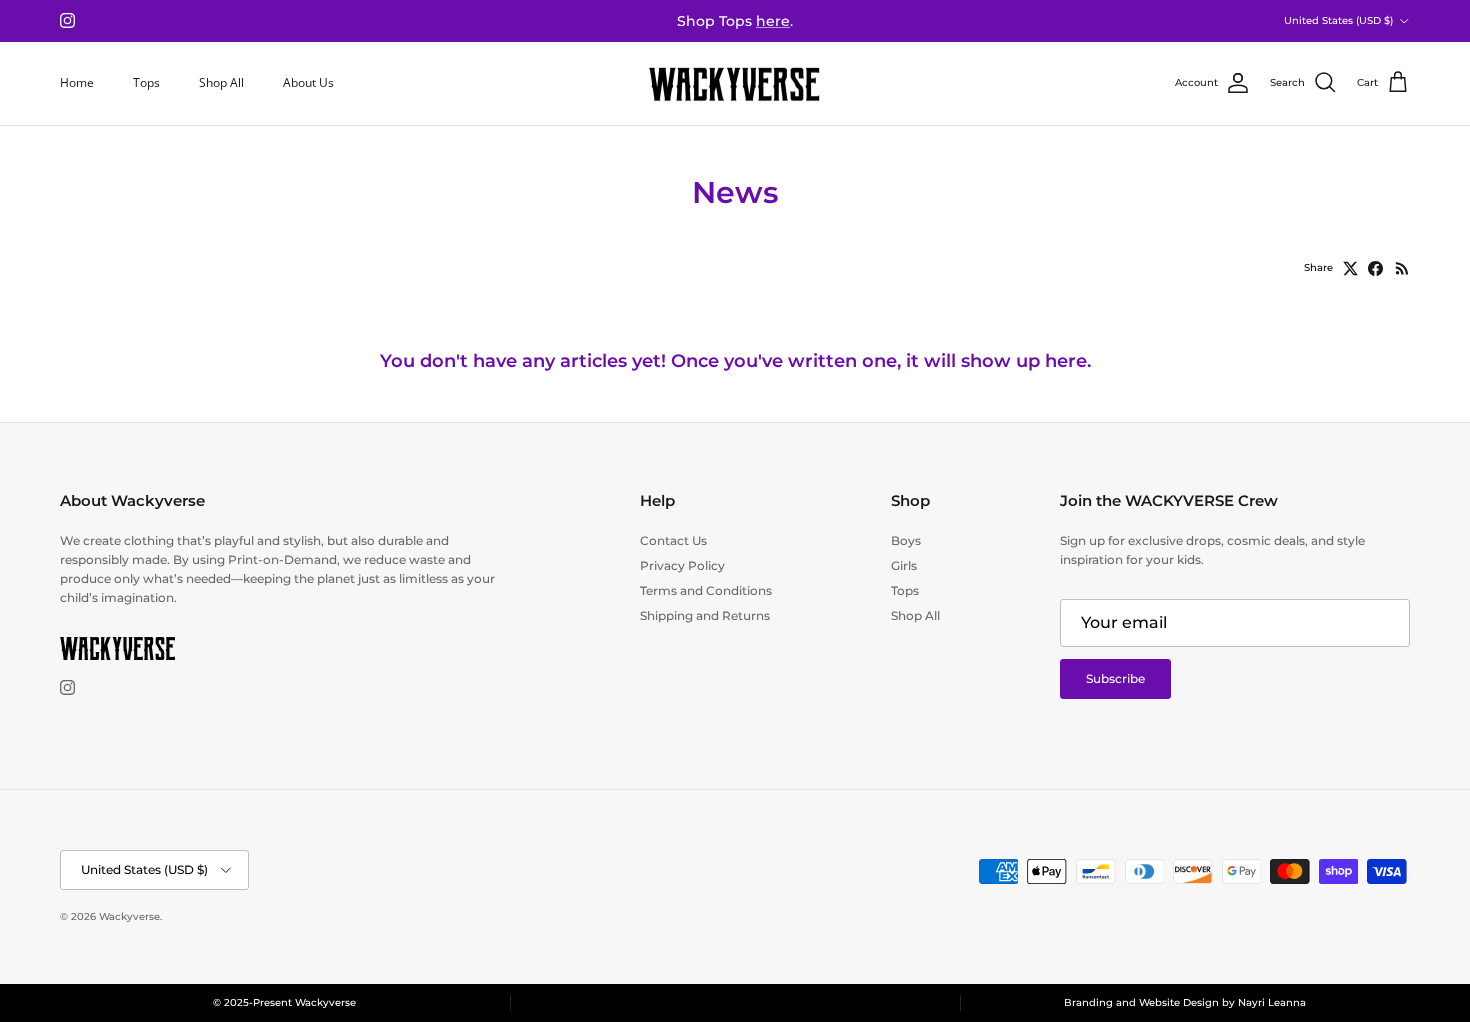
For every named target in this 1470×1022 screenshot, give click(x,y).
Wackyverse (129, 916)
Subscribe (1115, 678)
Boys (906, 540)
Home (77, 82)
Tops (146, 82)
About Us (308, 82)
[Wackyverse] (735, 83)
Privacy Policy (682, 565)
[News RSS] (1402, 268)
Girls (904, 565)
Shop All (221, 82)
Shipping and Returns (705, 615)
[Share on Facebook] (1375, 268)
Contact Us (673, 540)
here (773, 21)
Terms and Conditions (706, 590)
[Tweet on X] (1350, 268)
